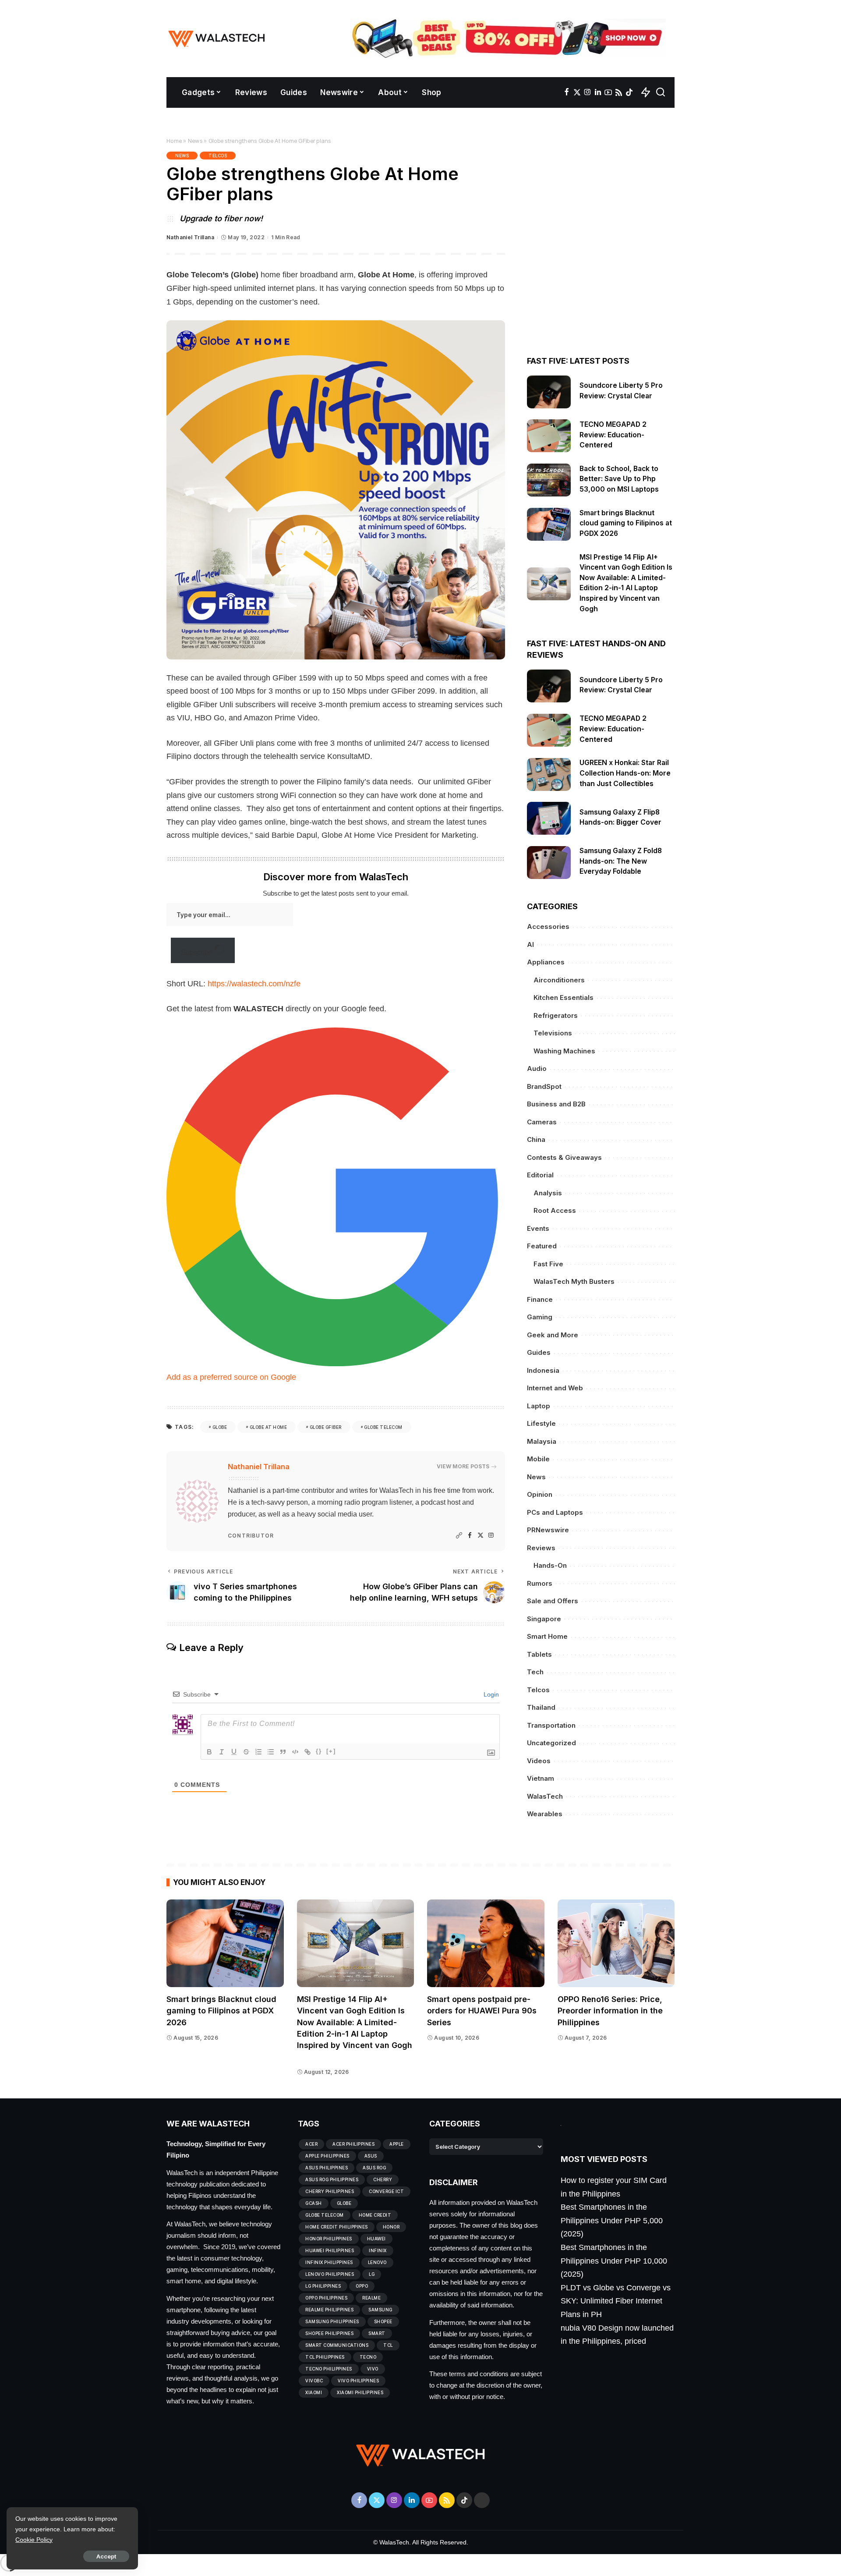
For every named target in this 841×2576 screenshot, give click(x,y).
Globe (220, 1427)
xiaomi (314, 2392)
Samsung (380, 2310)
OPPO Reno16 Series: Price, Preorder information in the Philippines (610, 2011)
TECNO (368, 2357)
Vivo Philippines (358, 2381)
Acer (311, 2144)
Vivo (373, 2369)
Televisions (553, 1033)
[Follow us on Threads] (482, 2500)
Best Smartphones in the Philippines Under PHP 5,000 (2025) (612, 2220)
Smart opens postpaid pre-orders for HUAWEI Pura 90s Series (482, 2011)
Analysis (548, 1193)
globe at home (269, 1427)
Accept (106, 2556)
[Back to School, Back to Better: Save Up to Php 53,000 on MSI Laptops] (549, 480)
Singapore (544, 1619)
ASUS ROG (374, 2168)
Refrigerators (556, 1015)
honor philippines (329, 2239)
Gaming (540, 1317)
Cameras (542, 1122)
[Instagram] (588, 92)
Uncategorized (551, 1743)
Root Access (555, 1210)
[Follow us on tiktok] (629, 92)
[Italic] (222, 1752)
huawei (376, 2239)
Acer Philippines (353, 2144)
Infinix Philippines (329, 2262)
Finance (540, 1299)
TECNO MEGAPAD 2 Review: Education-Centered (613, 435)
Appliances (546, 962)
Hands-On (550, 1565)
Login (490, 1694)
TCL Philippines (325, 2357)
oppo (362, 2286)
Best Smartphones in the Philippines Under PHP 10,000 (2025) (614, 2261)
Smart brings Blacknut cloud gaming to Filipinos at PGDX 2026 (626, 523)
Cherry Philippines (330, 2191)
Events (538, 1228)
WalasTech (545, 1796)
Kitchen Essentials (564, 997)
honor (391, 2227)
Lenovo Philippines (330, 2274)
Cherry (383, 2179)
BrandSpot (544, 1086)
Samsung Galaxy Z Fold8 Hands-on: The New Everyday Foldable (621, 861)
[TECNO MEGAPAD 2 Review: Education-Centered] (549, 436)
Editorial (540, 1175)
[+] (331, 1751)
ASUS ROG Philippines (332, 2179)
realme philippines (329, 2310)
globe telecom (383, 1427)
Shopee (383, 2321)
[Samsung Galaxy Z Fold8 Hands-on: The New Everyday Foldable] (549, 863)
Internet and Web (555, 1388)
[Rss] (619, 92)
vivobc (314, 2381)
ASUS (371, 2156)
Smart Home (547, 1636)
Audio (537, 1068)
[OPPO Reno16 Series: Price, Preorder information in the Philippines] (616, 1944)
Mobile (538, 1459)
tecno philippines (329, 2369)
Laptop (539, 1406)
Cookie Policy (34, 2540)
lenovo (377, 2262)
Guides (539, 1352)
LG (372, 2274)
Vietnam (541, 1778)
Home (174, 141)
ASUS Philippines (327, 2168)
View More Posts (463, 1466)
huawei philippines (330, 2250)
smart (377, 2333)
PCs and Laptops (555, 1512)
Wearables (545, 1814)
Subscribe (198, 952)
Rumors (540, 1583)
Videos (539, 1761)
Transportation (551, 1725)
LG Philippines (323, 2286)
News (195, 141)
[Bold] (209, 1752)
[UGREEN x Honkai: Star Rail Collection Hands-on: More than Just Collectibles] (549, 774)
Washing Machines (564, 1051)
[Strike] (246, 1752)
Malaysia (542, 1441)
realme (371, 2298)
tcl (388, 2345)
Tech (535, 1672)
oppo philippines (326, 2298)
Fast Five (548, 1264)
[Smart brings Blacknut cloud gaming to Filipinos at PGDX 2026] (549, 524)
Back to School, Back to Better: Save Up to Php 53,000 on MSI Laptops (620, 479)
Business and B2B (556, 1104)
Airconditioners (559, 980)
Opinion (540, 1494)
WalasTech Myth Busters (574, 1281)
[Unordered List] (271, 1752)
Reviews (541, 1548)
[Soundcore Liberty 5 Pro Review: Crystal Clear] (549, 392)
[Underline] (234, 1752)
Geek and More (553, 1335)
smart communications (337, 2345)
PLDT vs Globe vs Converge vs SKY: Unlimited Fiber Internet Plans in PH (616, 2301)
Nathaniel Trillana (190, 237)
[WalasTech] (217, 39)
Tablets (539, 1654)
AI (530, 944)
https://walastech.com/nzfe (254, 984)
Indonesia (543, 1370)
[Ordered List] (258, 1752)
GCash (314, 2203)
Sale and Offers (553, 1601)
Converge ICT (386, 2191)
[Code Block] (295, 1752)
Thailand (541, 1707)
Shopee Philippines (329, 2333)
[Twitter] (577, 92)
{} (319, 1751)
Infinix (378, 2250)
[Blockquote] (283, 1752)
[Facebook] (567, 92)
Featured (542, 1246)
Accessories (548, 927)
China (536, 1139)
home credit (375, 2215)
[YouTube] (608, 92)
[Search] (661, 92)
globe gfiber (326, 1427)
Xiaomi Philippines (360, 2392)
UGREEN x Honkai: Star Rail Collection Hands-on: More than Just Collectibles (625, 773)
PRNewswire (548, 1530)
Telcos (218, 156)
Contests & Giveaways (564, 1157)
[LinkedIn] (598, 92)
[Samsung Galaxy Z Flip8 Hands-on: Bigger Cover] (549, 818)
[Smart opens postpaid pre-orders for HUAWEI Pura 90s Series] (486, 1944)
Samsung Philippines (332, 2321)
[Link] (307, 1752)
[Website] (459, 1536)
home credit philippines (337, 2227)
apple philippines (327, 2156)
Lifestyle (541, 1423)
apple (397, 2144)
